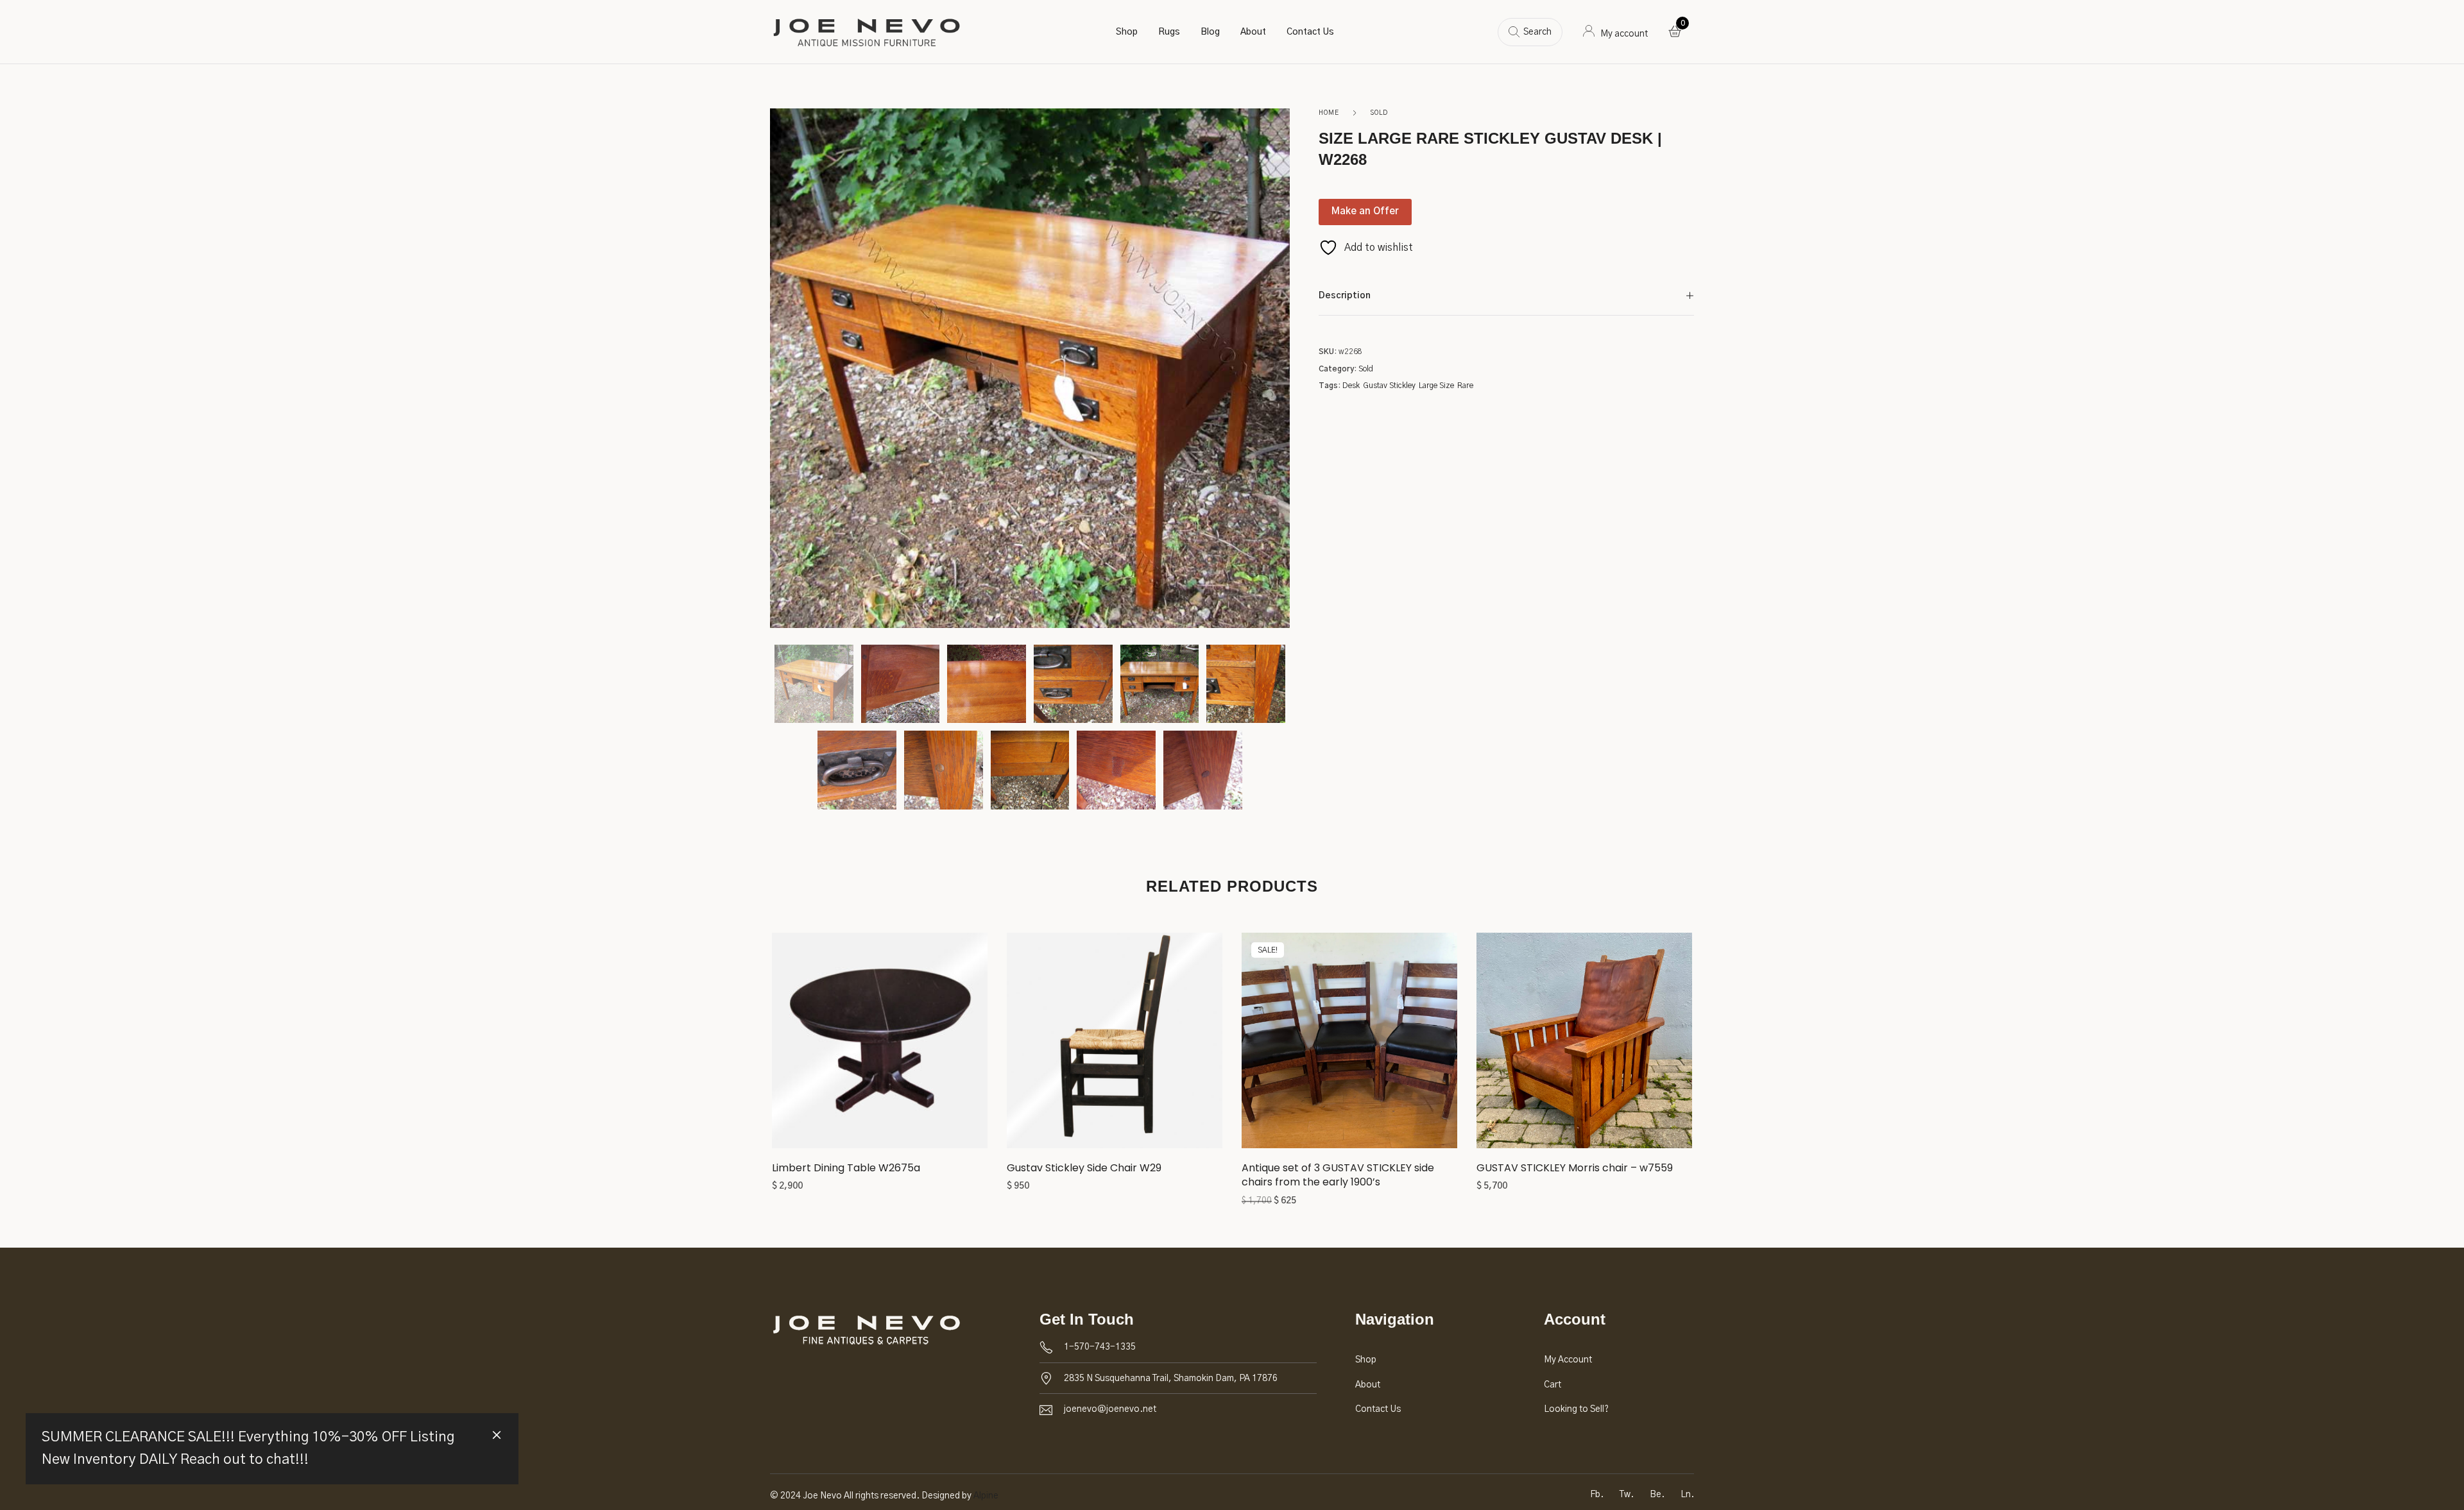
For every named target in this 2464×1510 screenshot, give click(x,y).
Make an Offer (1365, 211)
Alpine (986, 1496)
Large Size (1436, 386)
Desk (1351, 386)
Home (1329, 113)
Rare (1465, 386)
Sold (1379, 113)
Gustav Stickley (1389, 386)
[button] (880, 1045)
